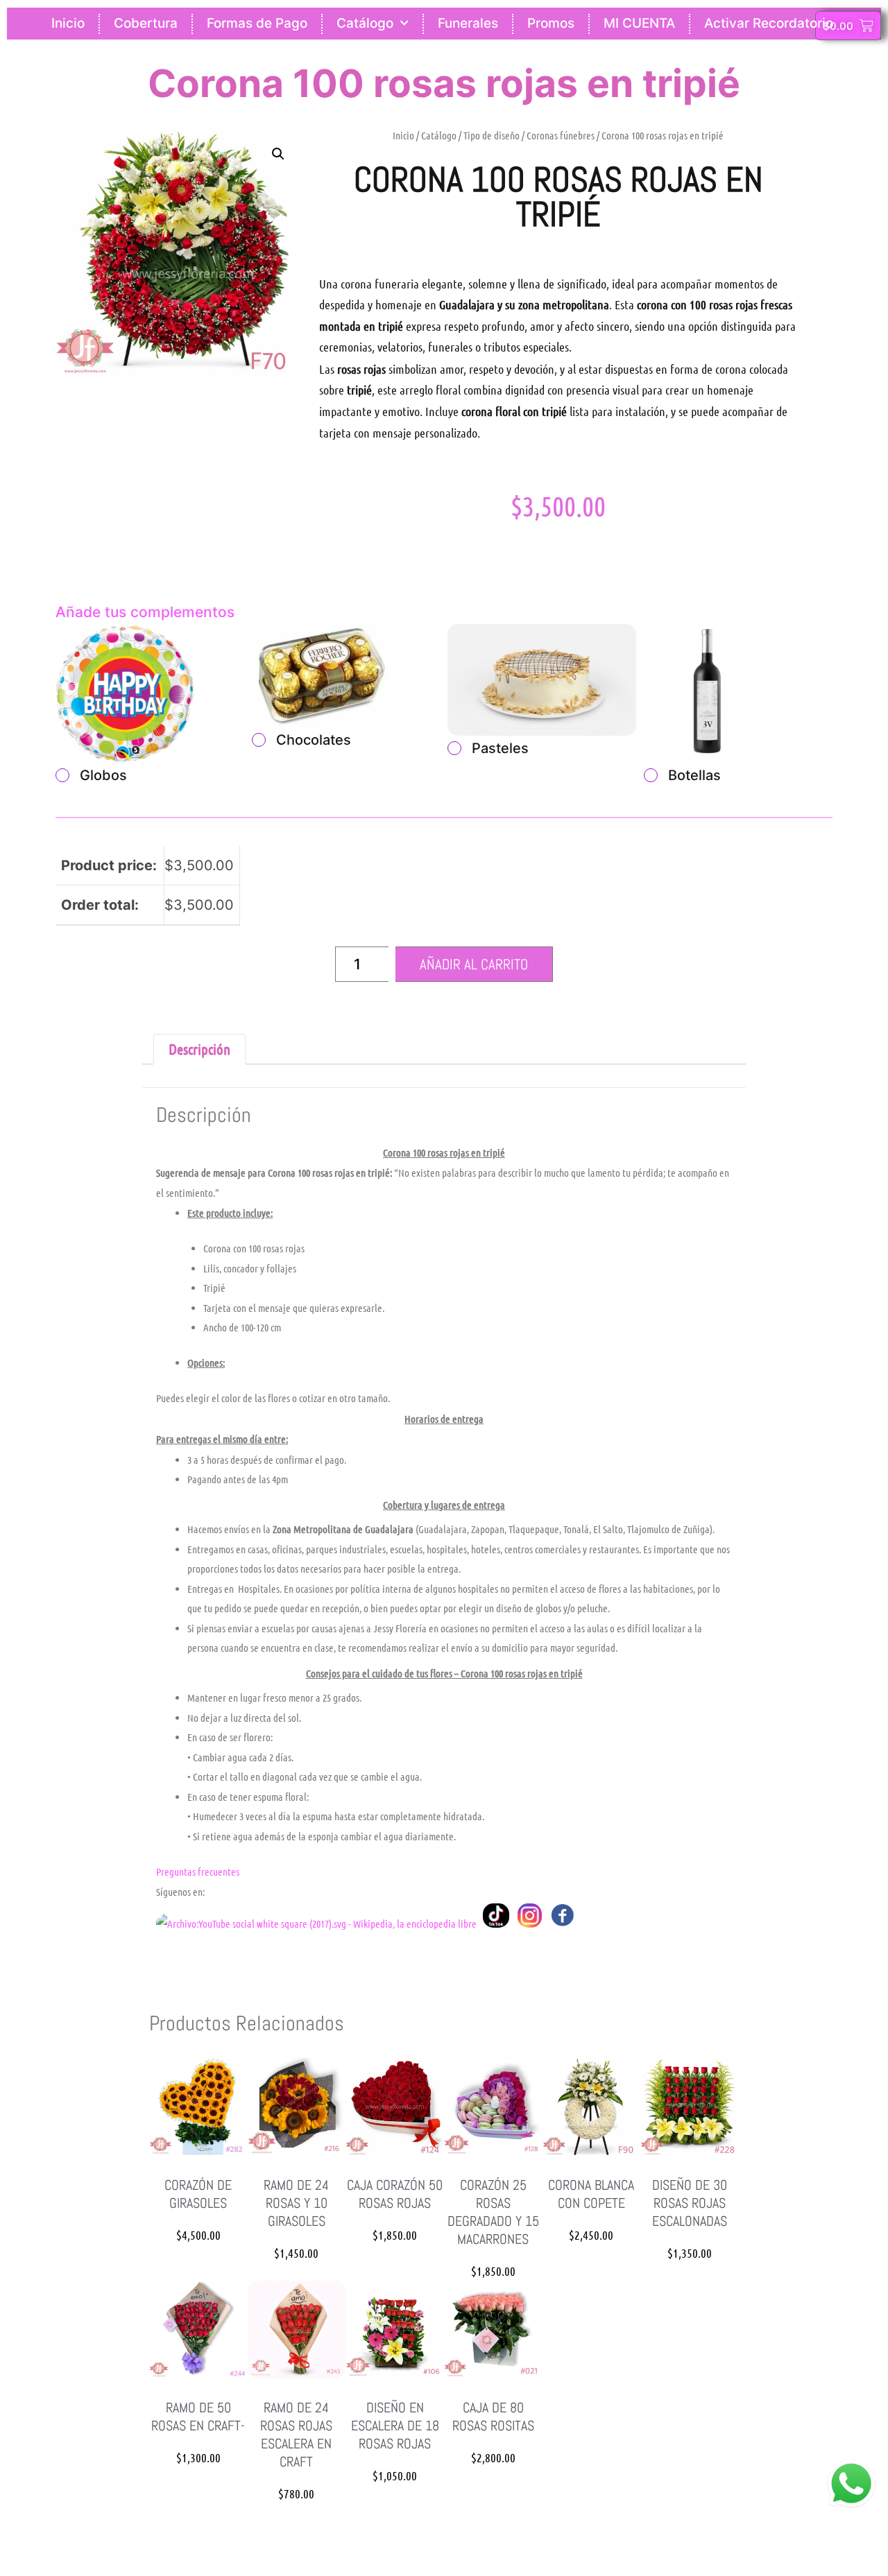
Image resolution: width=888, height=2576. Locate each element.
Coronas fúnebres (561, 135)
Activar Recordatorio (769, 23)
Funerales (468, 23)
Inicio (68, 23)
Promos (551, 23)
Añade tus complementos (145, 612)
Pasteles (500, 748)
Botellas (694, 775)
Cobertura (146, 23)
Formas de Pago (257, 23)
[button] (278, 154)
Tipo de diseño (492, 135)
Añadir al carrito (474, 964)
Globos (103, 775)
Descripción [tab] (199, 1049)
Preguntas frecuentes (198, 1872)
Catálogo (365, 23)
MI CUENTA (639, 23)
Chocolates (314, 740)
